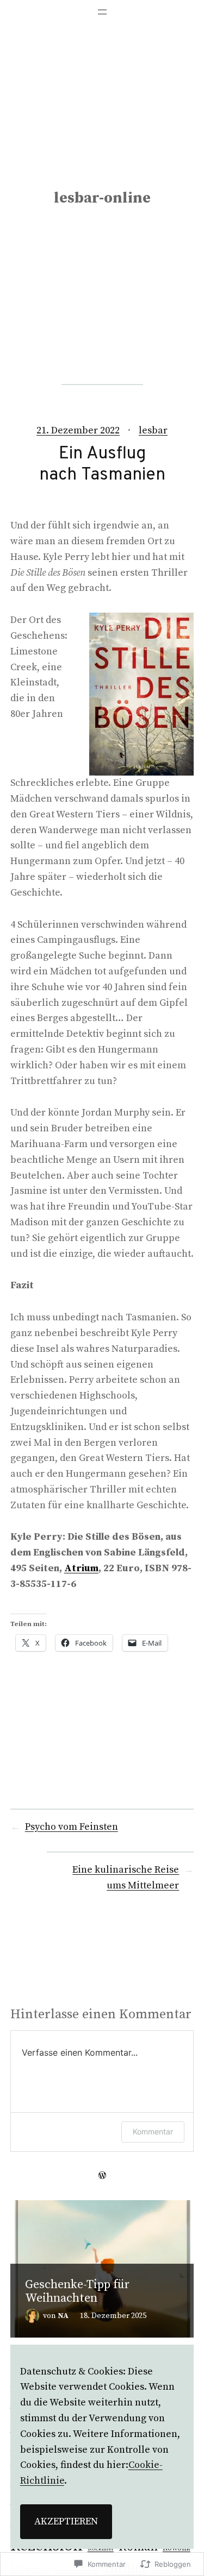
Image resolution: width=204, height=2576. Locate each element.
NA (63, 2316)
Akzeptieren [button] (66, 2521)
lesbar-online (102, 198)
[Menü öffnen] (102, 12)
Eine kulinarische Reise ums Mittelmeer (126, 1878)
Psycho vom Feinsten (72, 1827)
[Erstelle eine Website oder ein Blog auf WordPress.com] (102, 2175)
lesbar (153, 430)
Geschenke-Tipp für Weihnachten (77, 2292)
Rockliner (101, 2549)
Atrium (81, 1568)
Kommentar (153, 2131)
